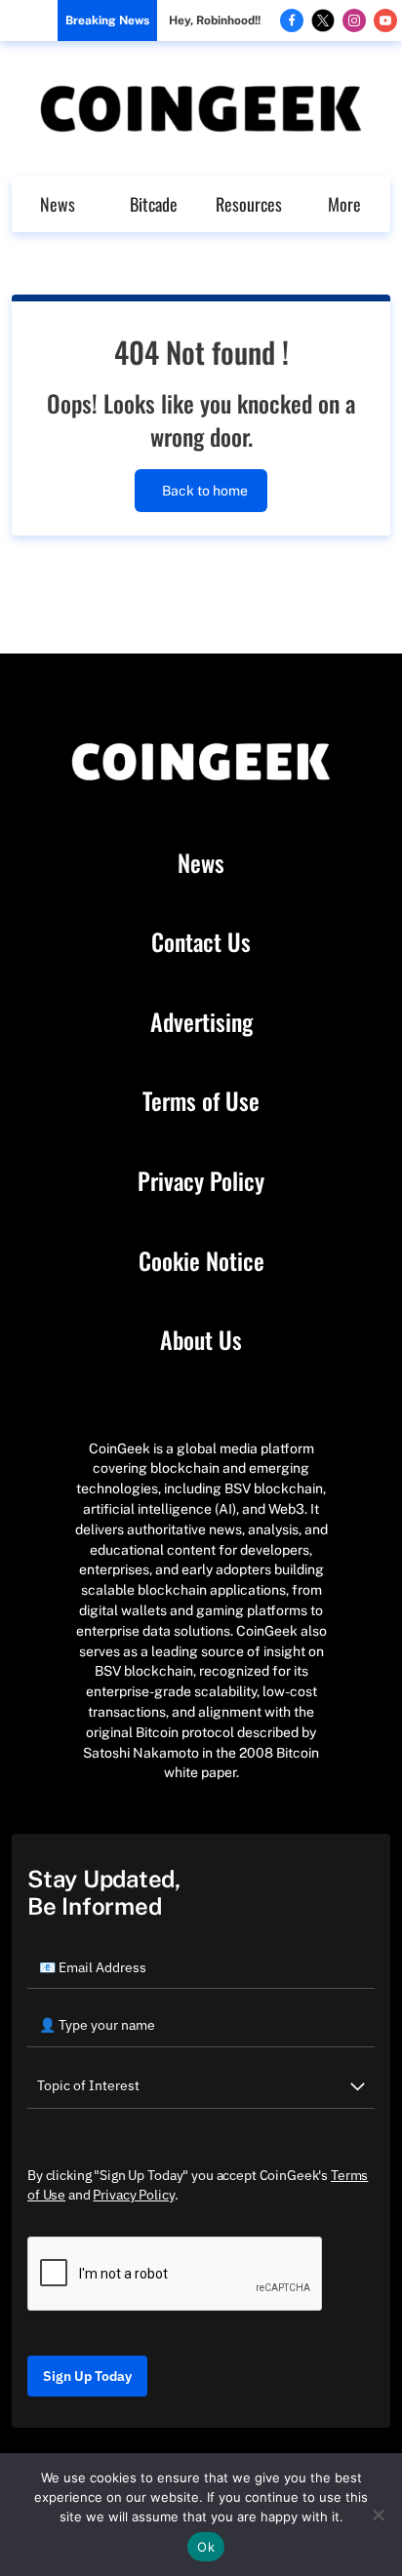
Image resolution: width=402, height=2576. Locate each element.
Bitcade (154, 204)
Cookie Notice (201, 1261)
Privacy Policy (201, 1181)
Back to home (205, 491)
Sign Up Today (87, 2376)
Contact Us (201, 942)
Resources (249, 204)
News (58, 204)
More (344, 204)
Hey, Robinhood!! (215, 20)
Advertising (201, 1022)
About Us (201, 1340)
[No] (378, 2515)
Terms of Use (201, 1101)
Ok (206, 2547)
